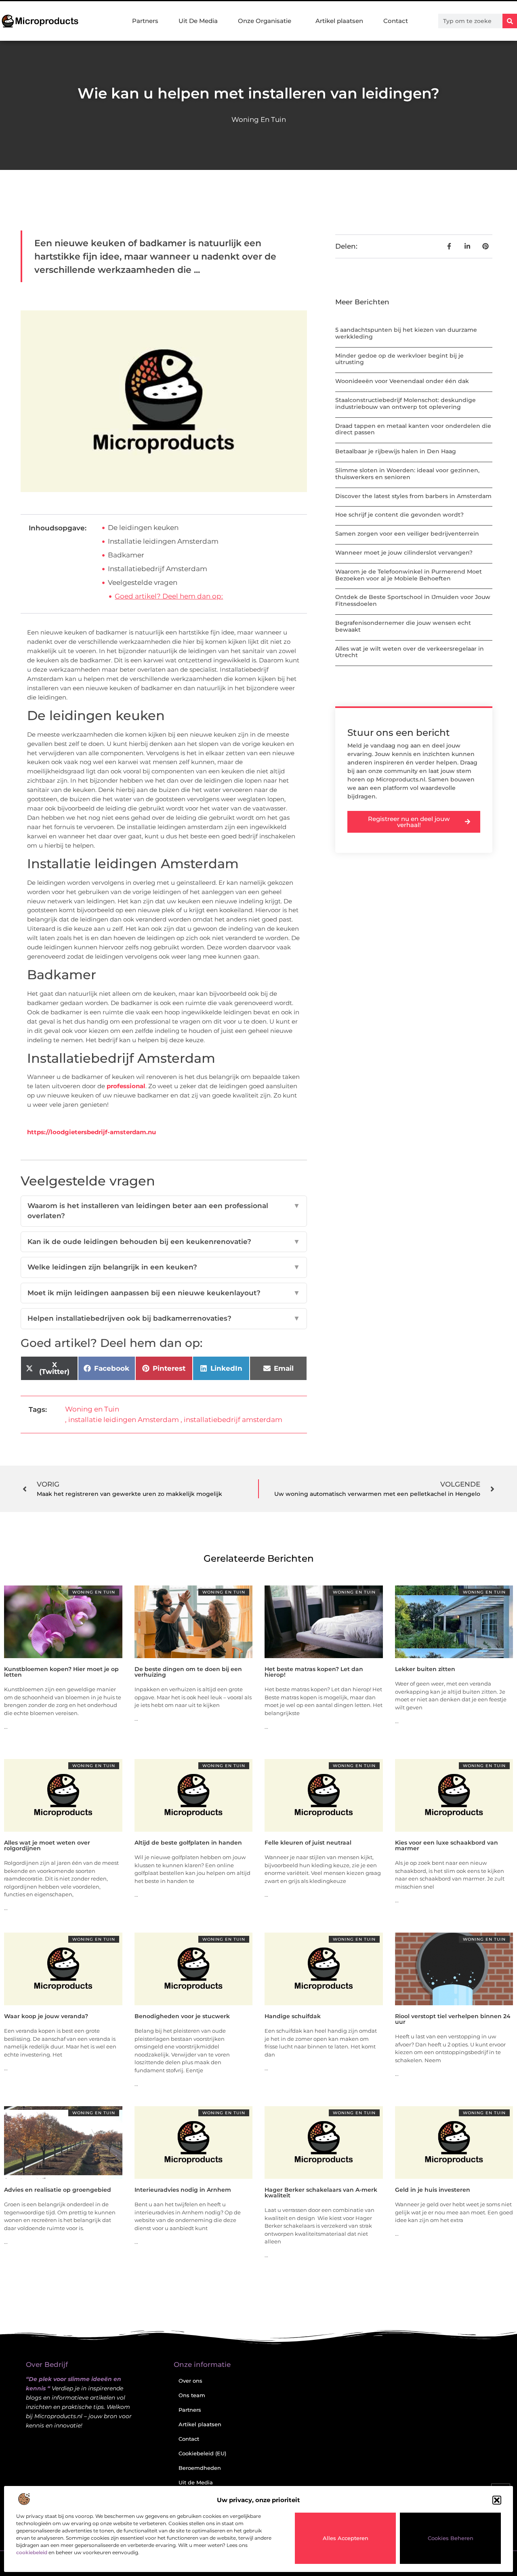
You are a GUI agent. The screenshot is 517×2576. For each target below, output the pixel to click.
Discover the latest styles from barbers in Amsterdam (413, 496)
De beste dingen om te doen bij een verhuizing (188, 1672)
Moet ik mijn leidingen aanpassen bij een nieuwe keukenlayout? (164, 1293)
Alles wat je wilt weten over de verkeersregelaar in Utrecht (410, 652)
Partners (145, 21)
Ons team (192, 2395)
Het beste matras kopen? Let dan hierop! (314, 1672)
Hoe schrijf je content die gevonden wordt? (399, 515)
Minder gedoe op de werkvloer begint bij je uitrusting (399, 359)
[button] (497, 2500)
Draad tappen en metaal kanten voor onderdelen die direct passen (413, 429)
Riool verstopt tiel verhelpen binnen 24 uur (453, 2019)
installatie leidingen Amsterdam (124, 1420)
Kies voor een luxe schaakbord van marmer (447, 1845)
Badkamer (126, 555)
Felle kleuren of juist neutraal (308, 1843)
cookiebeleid (32, 2552)
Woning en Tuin (259, 119)
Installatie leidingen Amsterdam (163, 541)
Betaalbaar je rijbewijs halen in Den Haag (396, 451)
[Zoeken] (510, 21)
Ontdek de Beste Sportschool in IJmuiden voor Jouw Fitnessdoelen (413, 600)
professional (126, 1086)
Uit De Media (198, 21)
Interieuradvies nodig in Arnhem (183, 2190)
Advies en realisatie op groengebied (58, 2190)
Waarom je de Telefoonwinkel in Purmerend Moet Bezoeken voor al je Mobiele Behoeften (409, 575)
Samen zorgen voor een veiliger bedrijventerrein (407, 534)
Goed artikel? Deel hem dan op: (169, 596)
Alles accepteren (346, 2538)
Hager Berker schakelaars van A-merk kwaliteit (321, 2193)
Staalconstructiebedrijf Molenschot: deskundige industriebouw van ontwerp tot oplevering (406, 403)
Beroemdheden (200, 2468)
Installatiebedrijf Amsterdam (158, 569)
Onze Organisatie (265, 21)
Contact (396, 21)
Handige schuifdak (293, 2016)
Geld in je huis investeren (433, 2190)
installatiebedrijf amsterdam (233, 1420)
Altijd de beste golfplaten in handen (188, 1843)
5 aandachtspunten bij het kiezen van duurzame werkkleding (406, 333)
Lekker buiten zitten (425, 1669)
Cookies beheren (451, 2538)
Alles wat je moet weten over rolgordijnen (47, 1845)
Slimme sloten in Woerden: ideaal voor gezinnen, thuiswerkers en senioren (407, 474)
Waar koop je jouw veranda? (46, 2016)
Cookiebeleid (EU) (202, 2453)
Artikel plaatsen (339, 21)
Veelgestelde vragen (143, 582)
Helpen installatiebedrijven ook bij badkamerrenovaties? (164, 1318)
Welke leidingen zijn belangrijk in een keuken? (164, 1267)
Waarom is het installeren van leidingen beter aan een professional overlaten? (164, 1211)
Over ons (190, 2381)
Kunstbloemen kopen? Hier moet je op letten (61, 1672)
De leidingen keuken (143, 528)
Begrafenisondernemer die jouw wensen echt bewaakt (403, 626)
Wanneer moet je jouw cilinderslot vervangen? (404, 553)
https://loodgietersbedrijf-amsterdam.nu (91, 1132)
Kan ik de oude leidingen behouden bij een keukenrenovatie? (164, 1242)
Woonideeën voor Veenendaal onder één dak (402, 381)
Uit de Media (196, 2482)
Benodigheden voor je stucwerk (182, 2016)
